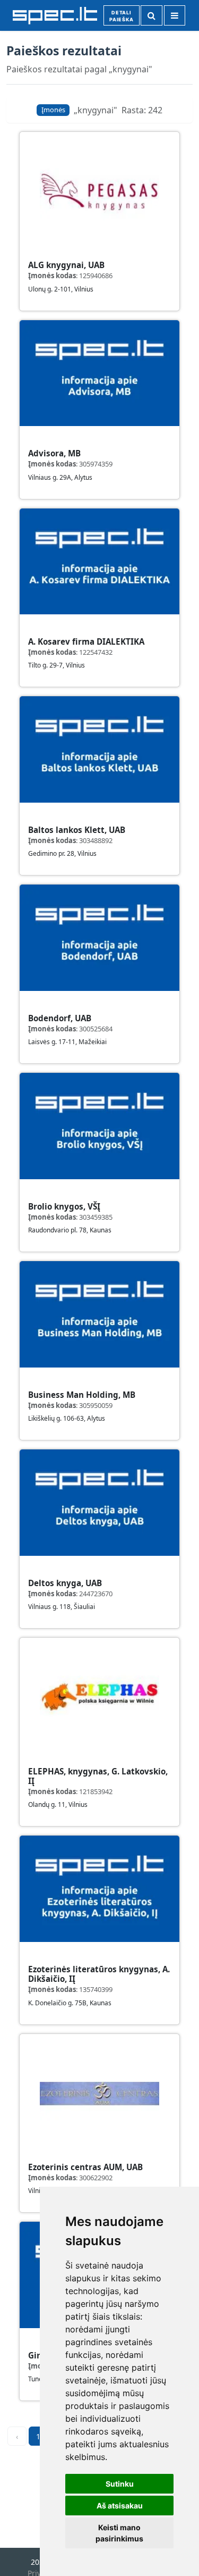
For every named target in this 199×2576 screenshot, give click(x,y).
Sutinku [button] (120, 2484)
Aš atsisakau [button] (120, 2506)
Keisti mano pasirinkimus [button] (119, 2533)
